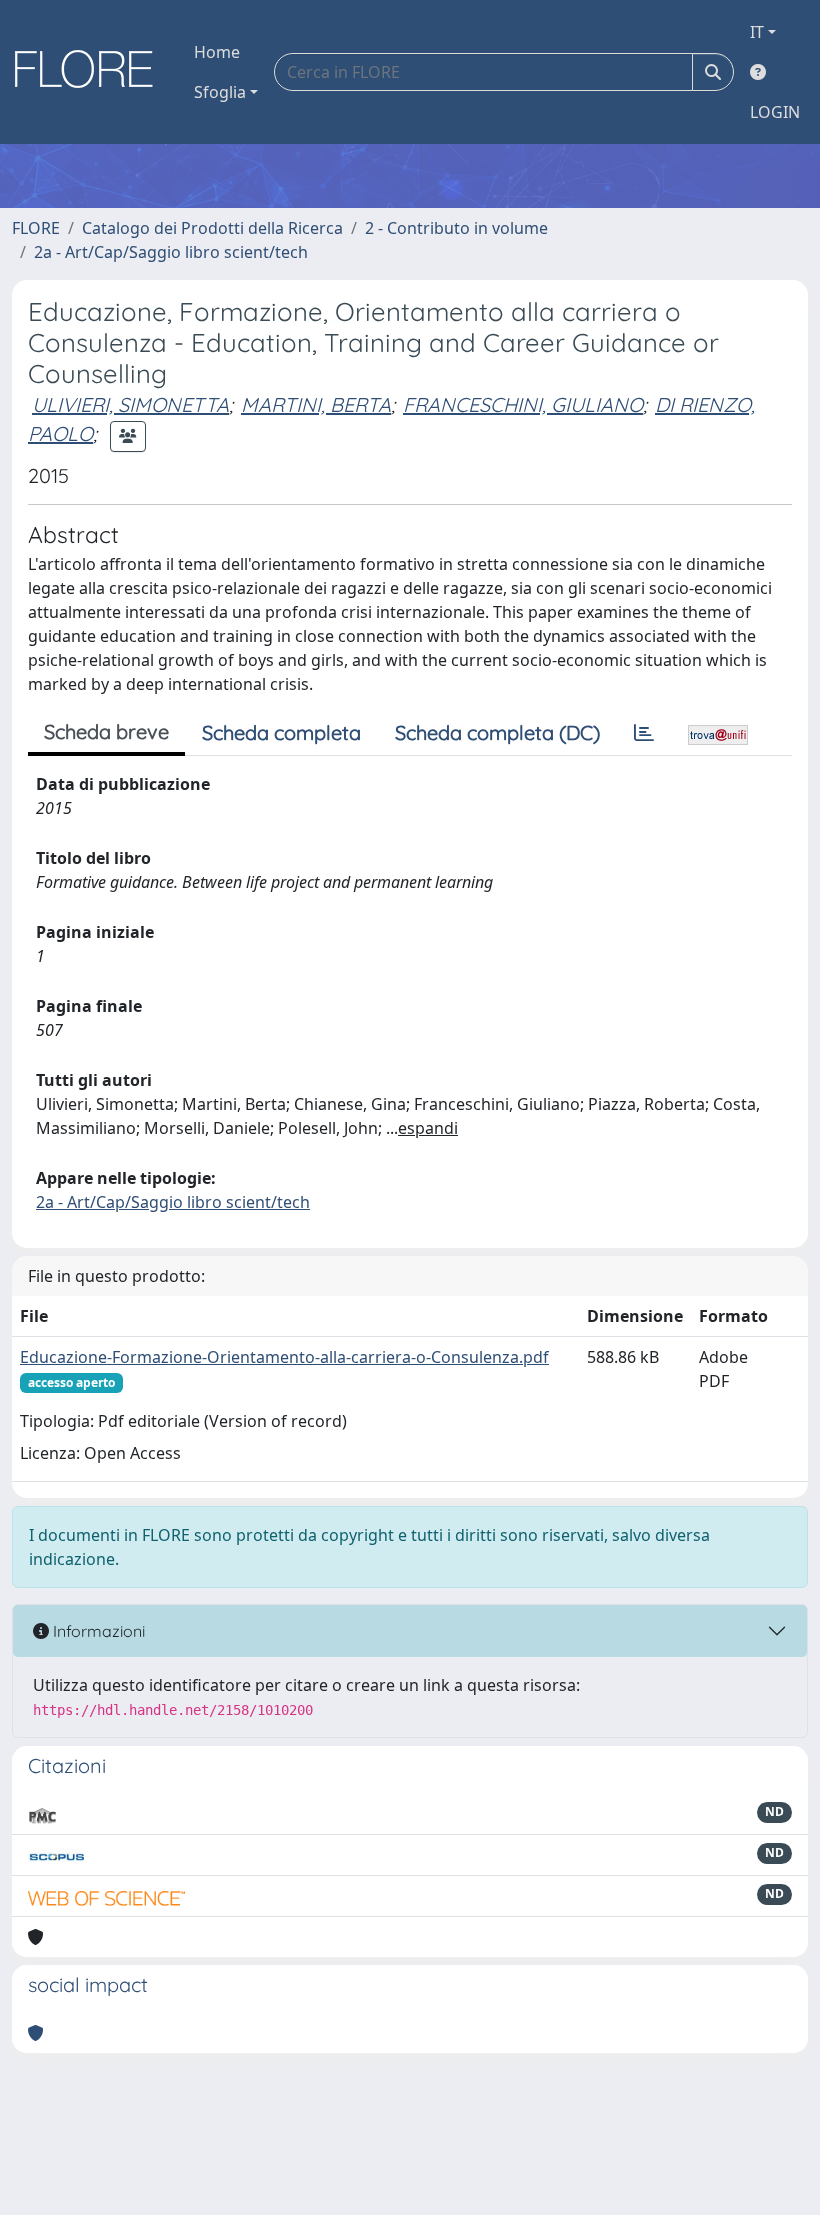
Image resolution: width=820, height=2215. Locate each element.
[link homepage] (91, 72)
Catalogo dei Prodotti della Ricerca (212, 228)
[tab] (644, 733)
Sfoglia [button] (220, 92)
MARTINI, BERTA (316, 404)
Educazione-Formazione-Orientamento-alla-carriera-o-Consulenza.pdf (284, 1357)
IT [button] (757, 32)
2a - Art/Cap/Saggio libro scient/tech (171, 252)
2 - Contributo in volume (456, 228)
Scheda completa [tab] (281, 732)
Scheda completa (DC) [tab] (497, 732)
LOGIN (775, 112)
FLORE (36, 228)
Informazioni (97, 1631)
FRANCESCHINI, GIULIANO (523, 404)
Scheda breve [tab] (106, 731)
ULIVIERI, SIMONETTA (130, 404)
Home (217, 52)
